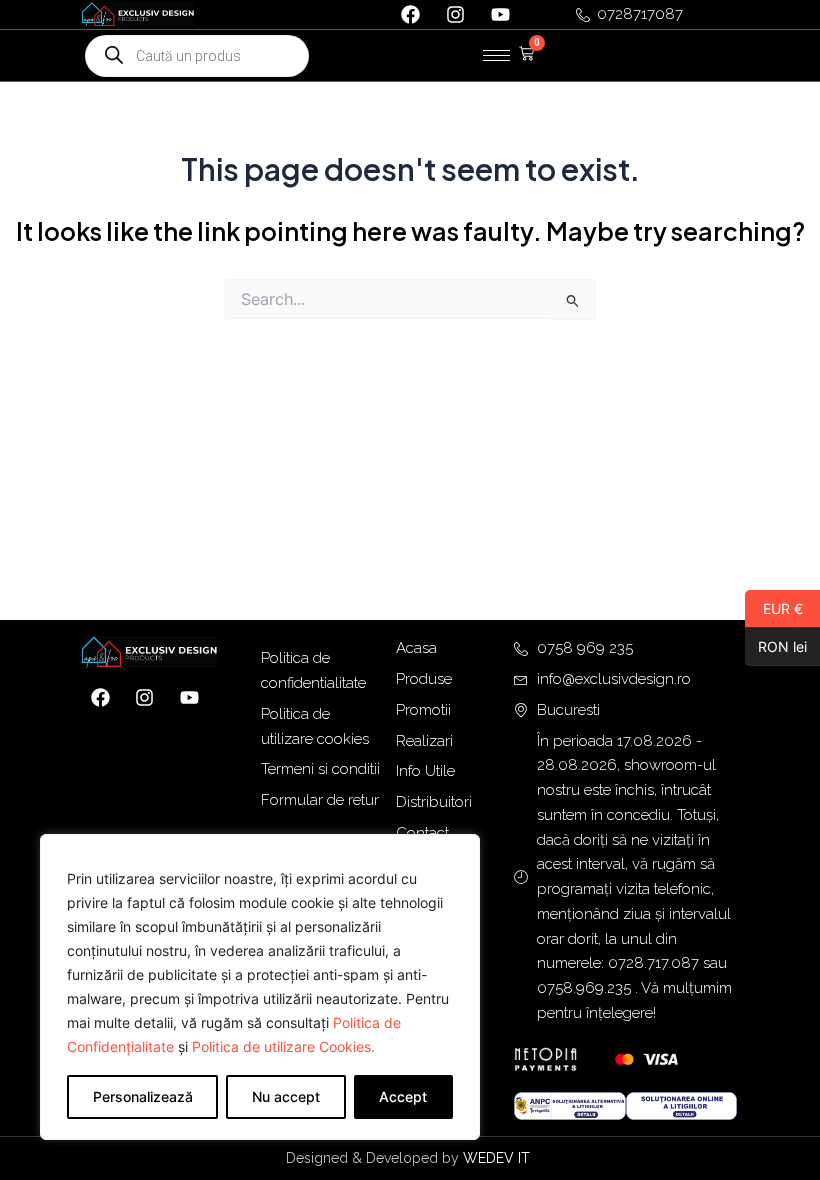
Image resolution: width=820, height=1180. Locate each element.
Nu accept (286, 1096)
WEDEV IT (498, 1158)
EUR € (774, 608)
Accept (403, 1096)
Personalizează (143, 1096)
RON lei (776, 646)
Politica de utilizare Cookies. (283, 1046)
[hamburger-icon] (496, 55)
